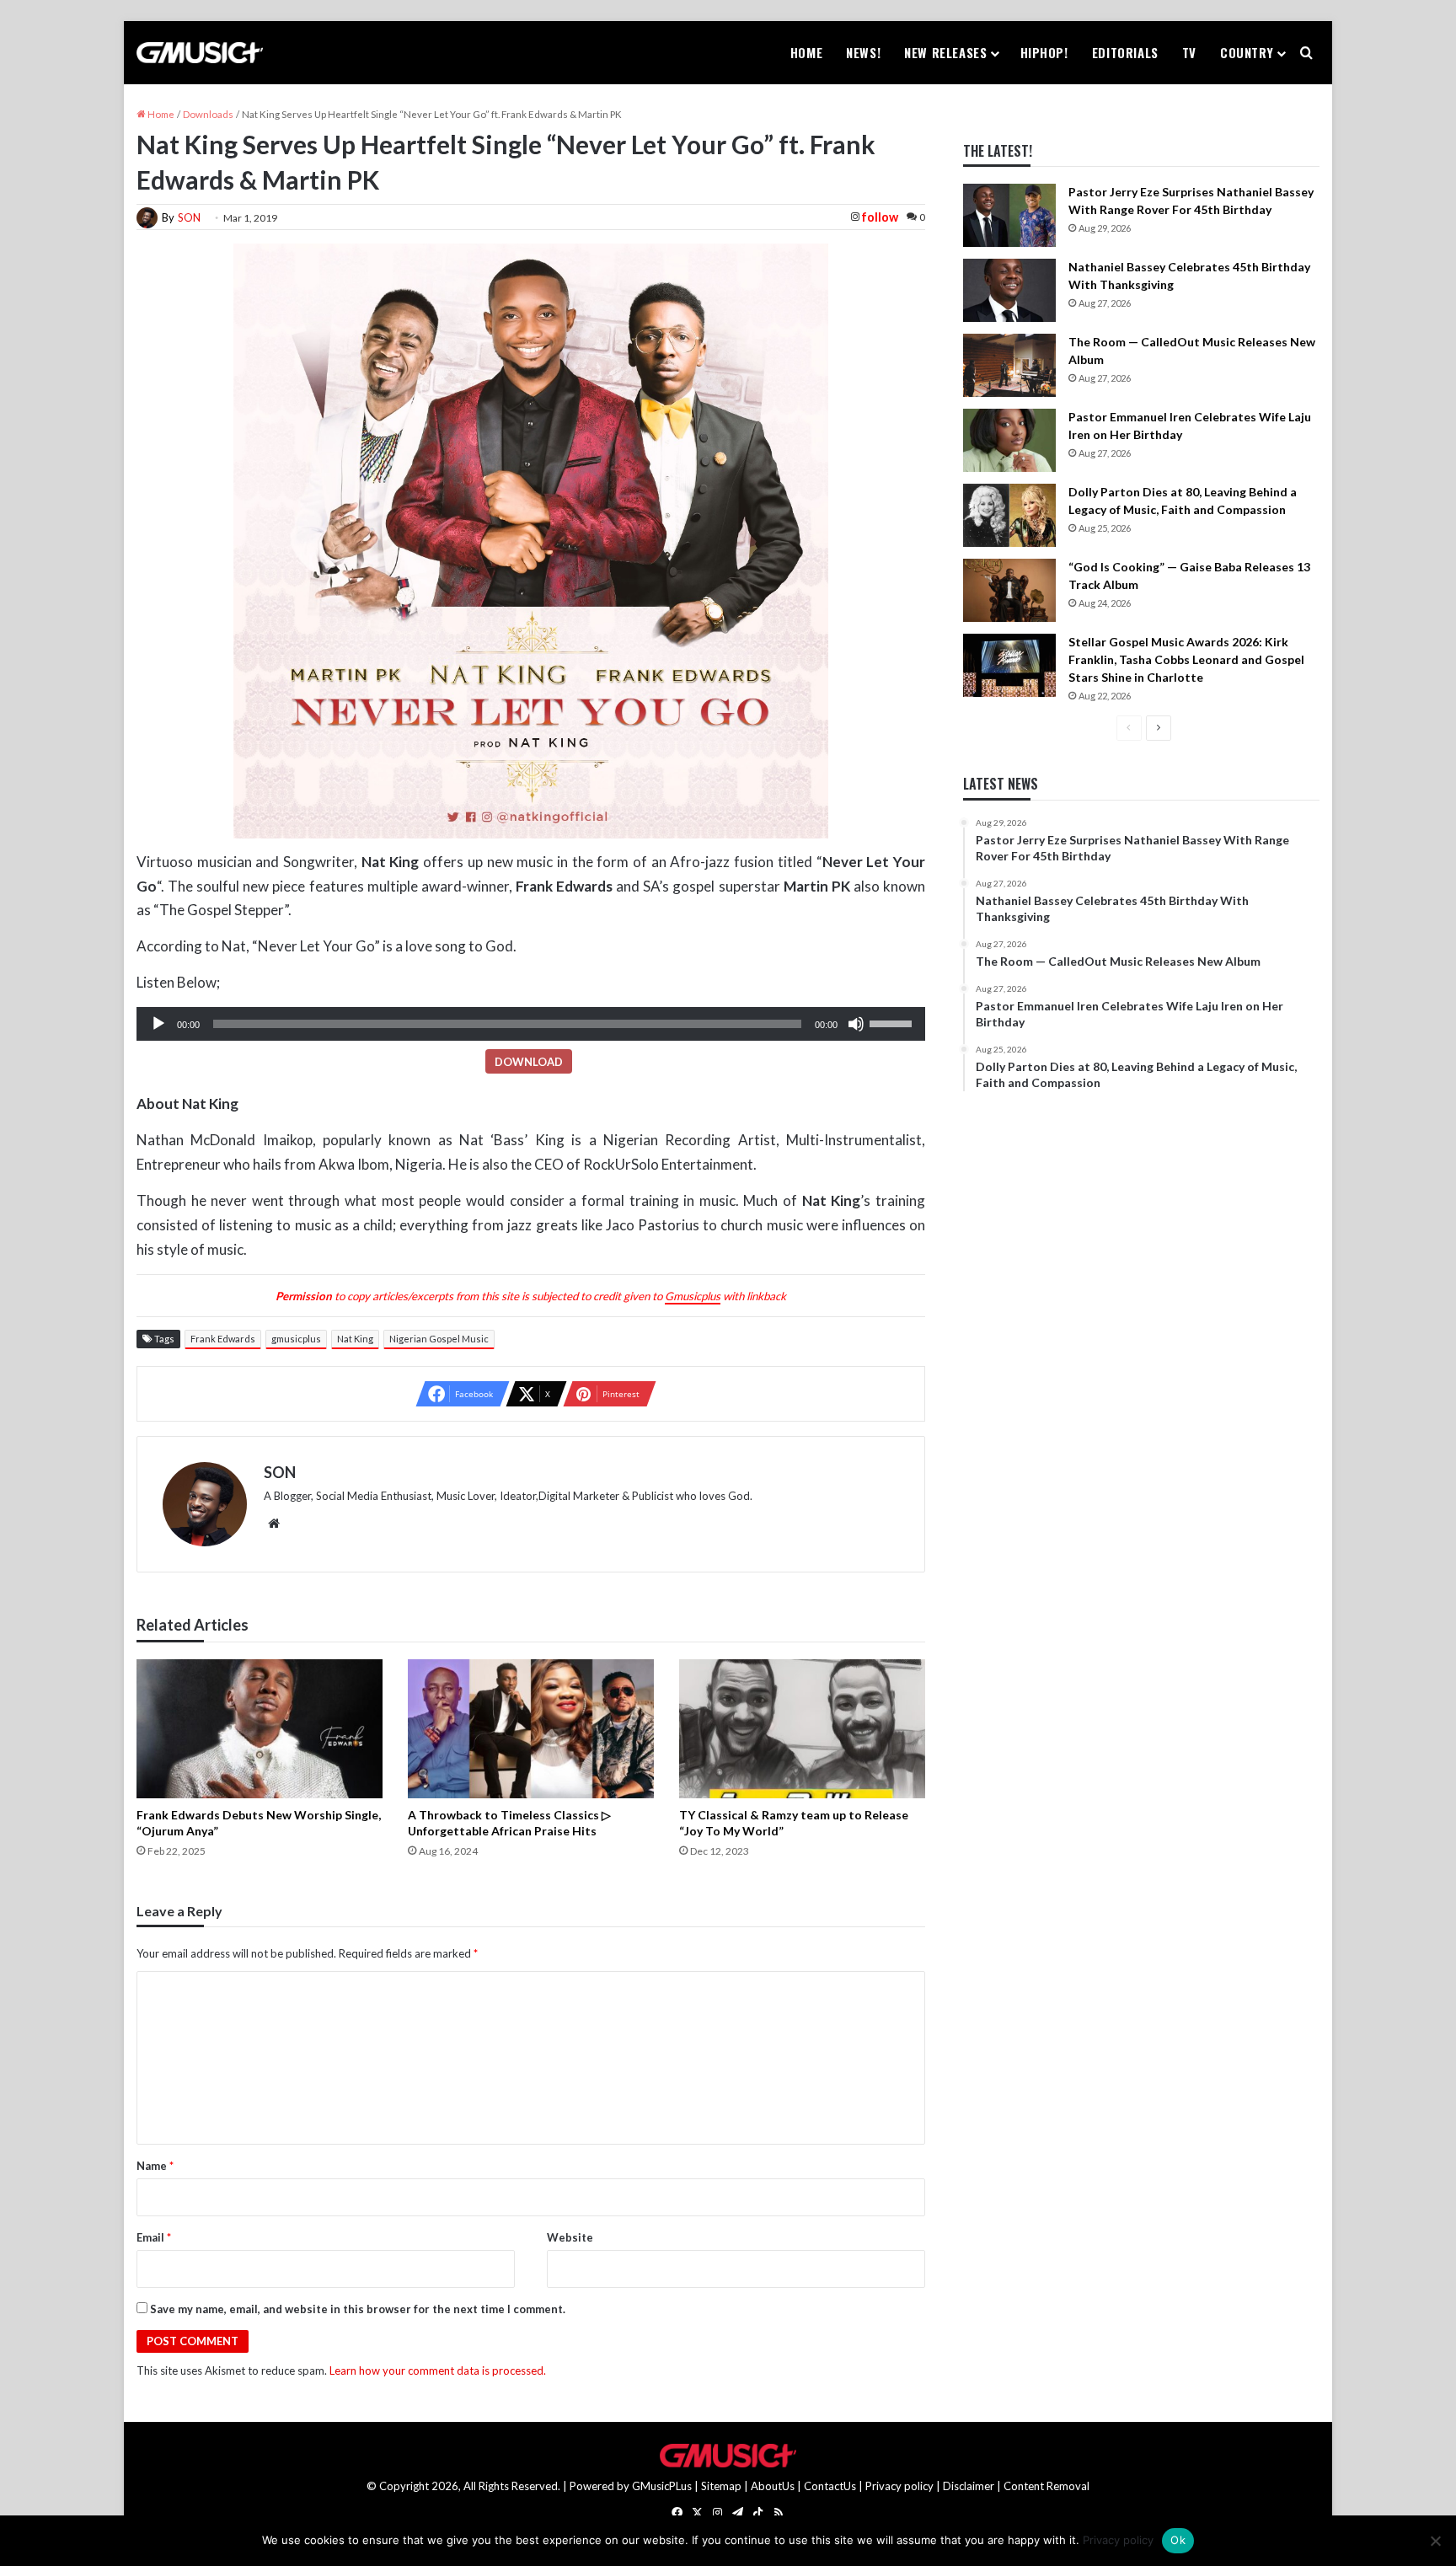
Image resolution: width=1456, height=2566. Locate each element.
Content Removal (1046, 2486)
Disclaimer (969, 2486)
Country (1247, 52)
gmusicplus (296, 1339)
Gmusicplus (693, 1296)
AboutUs (773, 2486)
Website (570, 2237)
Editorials (1125, 52)
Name (155, 2166)
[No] (1435, 2541)
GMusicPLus (663, 2486)
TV (1189, 52)
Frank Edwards (223, 1339)
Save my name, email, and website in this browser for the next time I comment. (358, 2309)
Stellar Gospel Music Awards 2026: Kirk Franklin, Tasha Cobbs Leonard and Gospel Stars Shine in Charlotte (1186, 659)
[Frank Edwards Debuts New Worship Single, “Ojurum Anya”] (260, 1729)
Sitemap (721, 2486)
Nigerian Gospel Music (439, 1339)
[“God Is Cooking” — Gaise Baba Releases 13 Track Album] (1009, 590)
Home (806, 52)
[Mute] (856, 1024)
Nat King (355, 1339)
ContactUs (830, 2486)
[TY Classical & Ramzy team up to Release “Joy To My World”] (802, 1729)
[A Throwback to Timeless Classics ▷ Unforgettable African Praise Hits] (531, 1729)
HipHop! (1044, 52)
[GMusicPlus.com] (200, 53)
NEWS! (863, 52)
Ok (1178, 2540)
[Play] (158, 1024)
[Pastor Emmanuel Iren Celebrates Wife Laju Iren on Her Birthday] (1009, 440)
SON (189, 217)
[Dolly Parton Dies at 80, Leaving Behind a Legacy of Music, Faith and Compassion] (1009, 515)
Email (154, 2237)
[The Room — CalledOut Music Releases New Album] (1009, 365)
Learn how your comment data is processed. (438, 2370)
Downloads (208, 114)
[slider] (893, 1022)
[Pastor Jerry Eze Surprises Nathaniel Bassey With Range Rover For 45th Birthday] (1009, 215)
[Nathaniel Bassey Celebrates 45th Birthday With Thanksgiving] (1009, 290)
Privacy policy (899, 2486)
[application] (531, 1024)
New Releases (945, 52)
